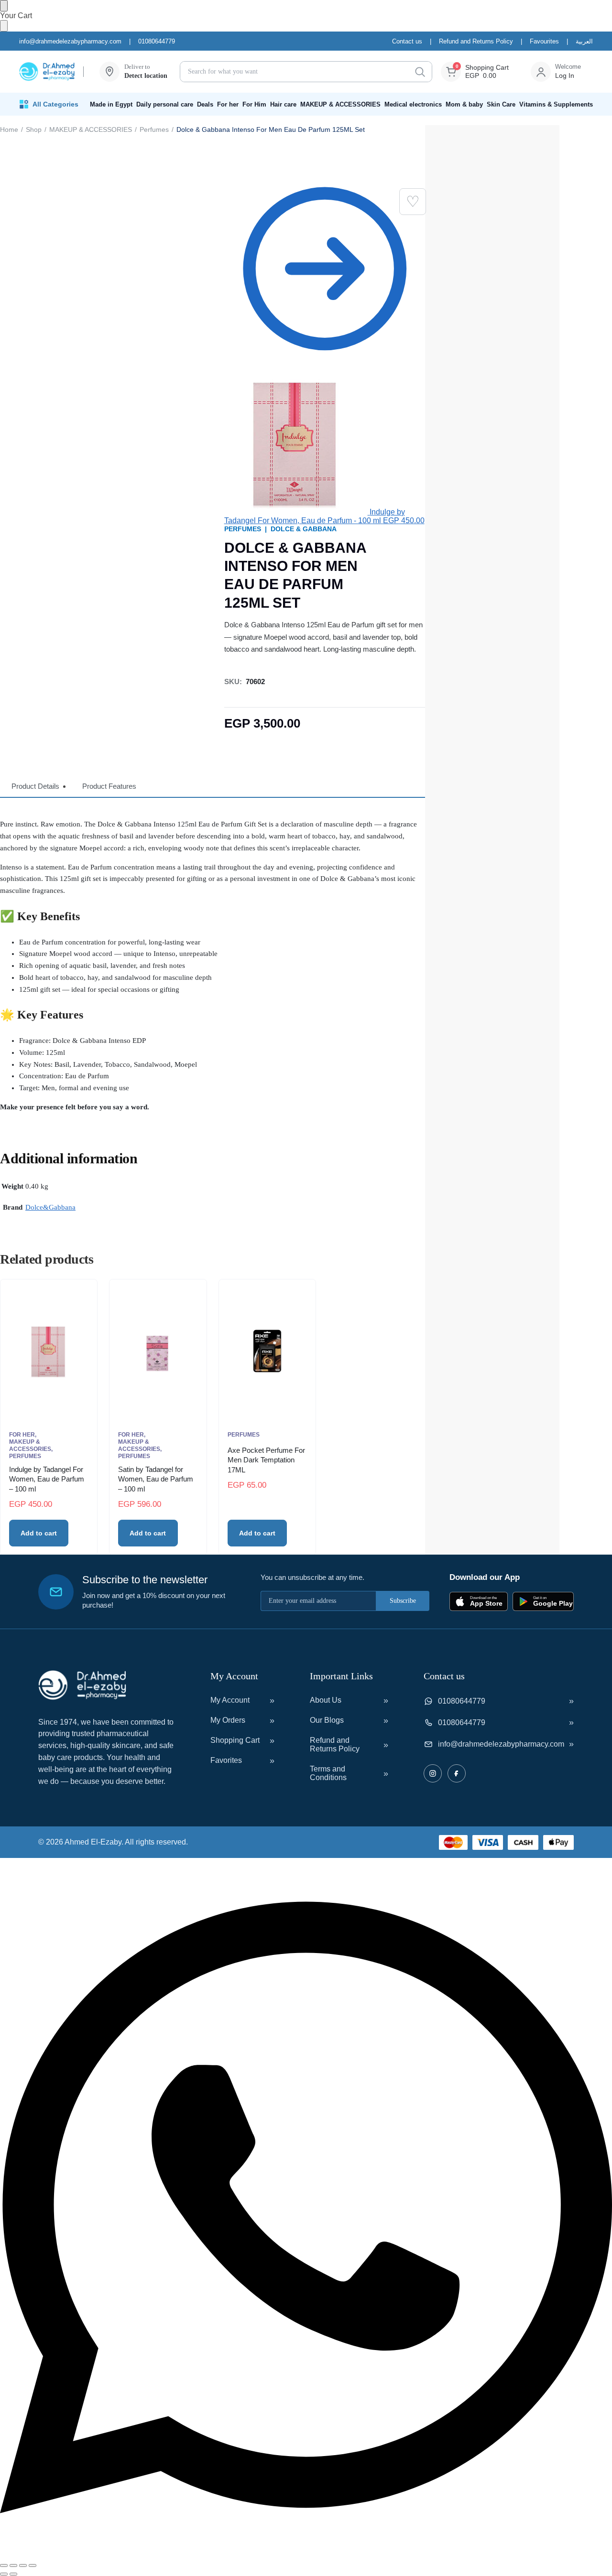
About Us (326, 1700)
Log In (565, 75)
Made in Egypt (111, 104)
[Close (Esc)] (33, 2565)
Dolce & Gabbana (304, 529)
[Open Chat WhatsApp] (306, 2554)
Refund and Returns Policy (476, 41)
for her (22, 1435)
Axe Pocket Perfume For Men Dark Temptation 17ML (266, 1460)
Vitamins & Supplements (556, 104)
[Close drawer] (4, 26)
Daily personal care (165, 104)
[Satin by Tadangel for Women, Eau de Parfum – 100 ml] (158, 1351)
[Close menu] (4, 6)
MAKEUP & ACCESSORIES (340, 104)
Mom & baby (464, 104)
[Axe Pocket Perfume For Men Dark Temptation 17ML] (267, 1351)
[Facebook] (457, 1773)
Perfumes (154, 129)
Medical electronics (413, 104)
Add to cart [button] (39, 1533)
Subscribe (403, 1601)
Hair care (283, 104)
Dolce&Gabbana (50, 1207)
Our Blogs (327, 1720)
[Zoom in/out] (4, 2565)
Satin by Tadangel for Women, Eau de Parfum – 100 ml (156, 1479)
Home (9, 129)
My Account (230, 1700)
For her (228, 104)
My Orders (228, 1720)
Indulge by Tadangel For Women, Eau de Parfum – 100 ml (47, 1479)
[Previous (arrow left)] (4, 2574)
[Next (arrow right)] (13, 2574)
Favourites (544, 41)
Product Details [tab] (35, 786)
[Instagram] (433, 1773)
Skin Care (501, 104)
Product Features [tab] (109, 786)
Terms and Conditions (328, 1773)
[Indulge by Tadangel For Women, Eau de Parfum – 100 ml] (49, 1351)
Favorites (226, 1760)
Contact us (407, 41)
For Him (254, 104)
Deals (205, 104)
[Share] (23, 2565)
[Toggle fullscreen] (13, 2565)
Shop (34, 129)
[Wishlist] (413, 202)
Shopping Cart (235, 1740)
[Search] (420, 72)
